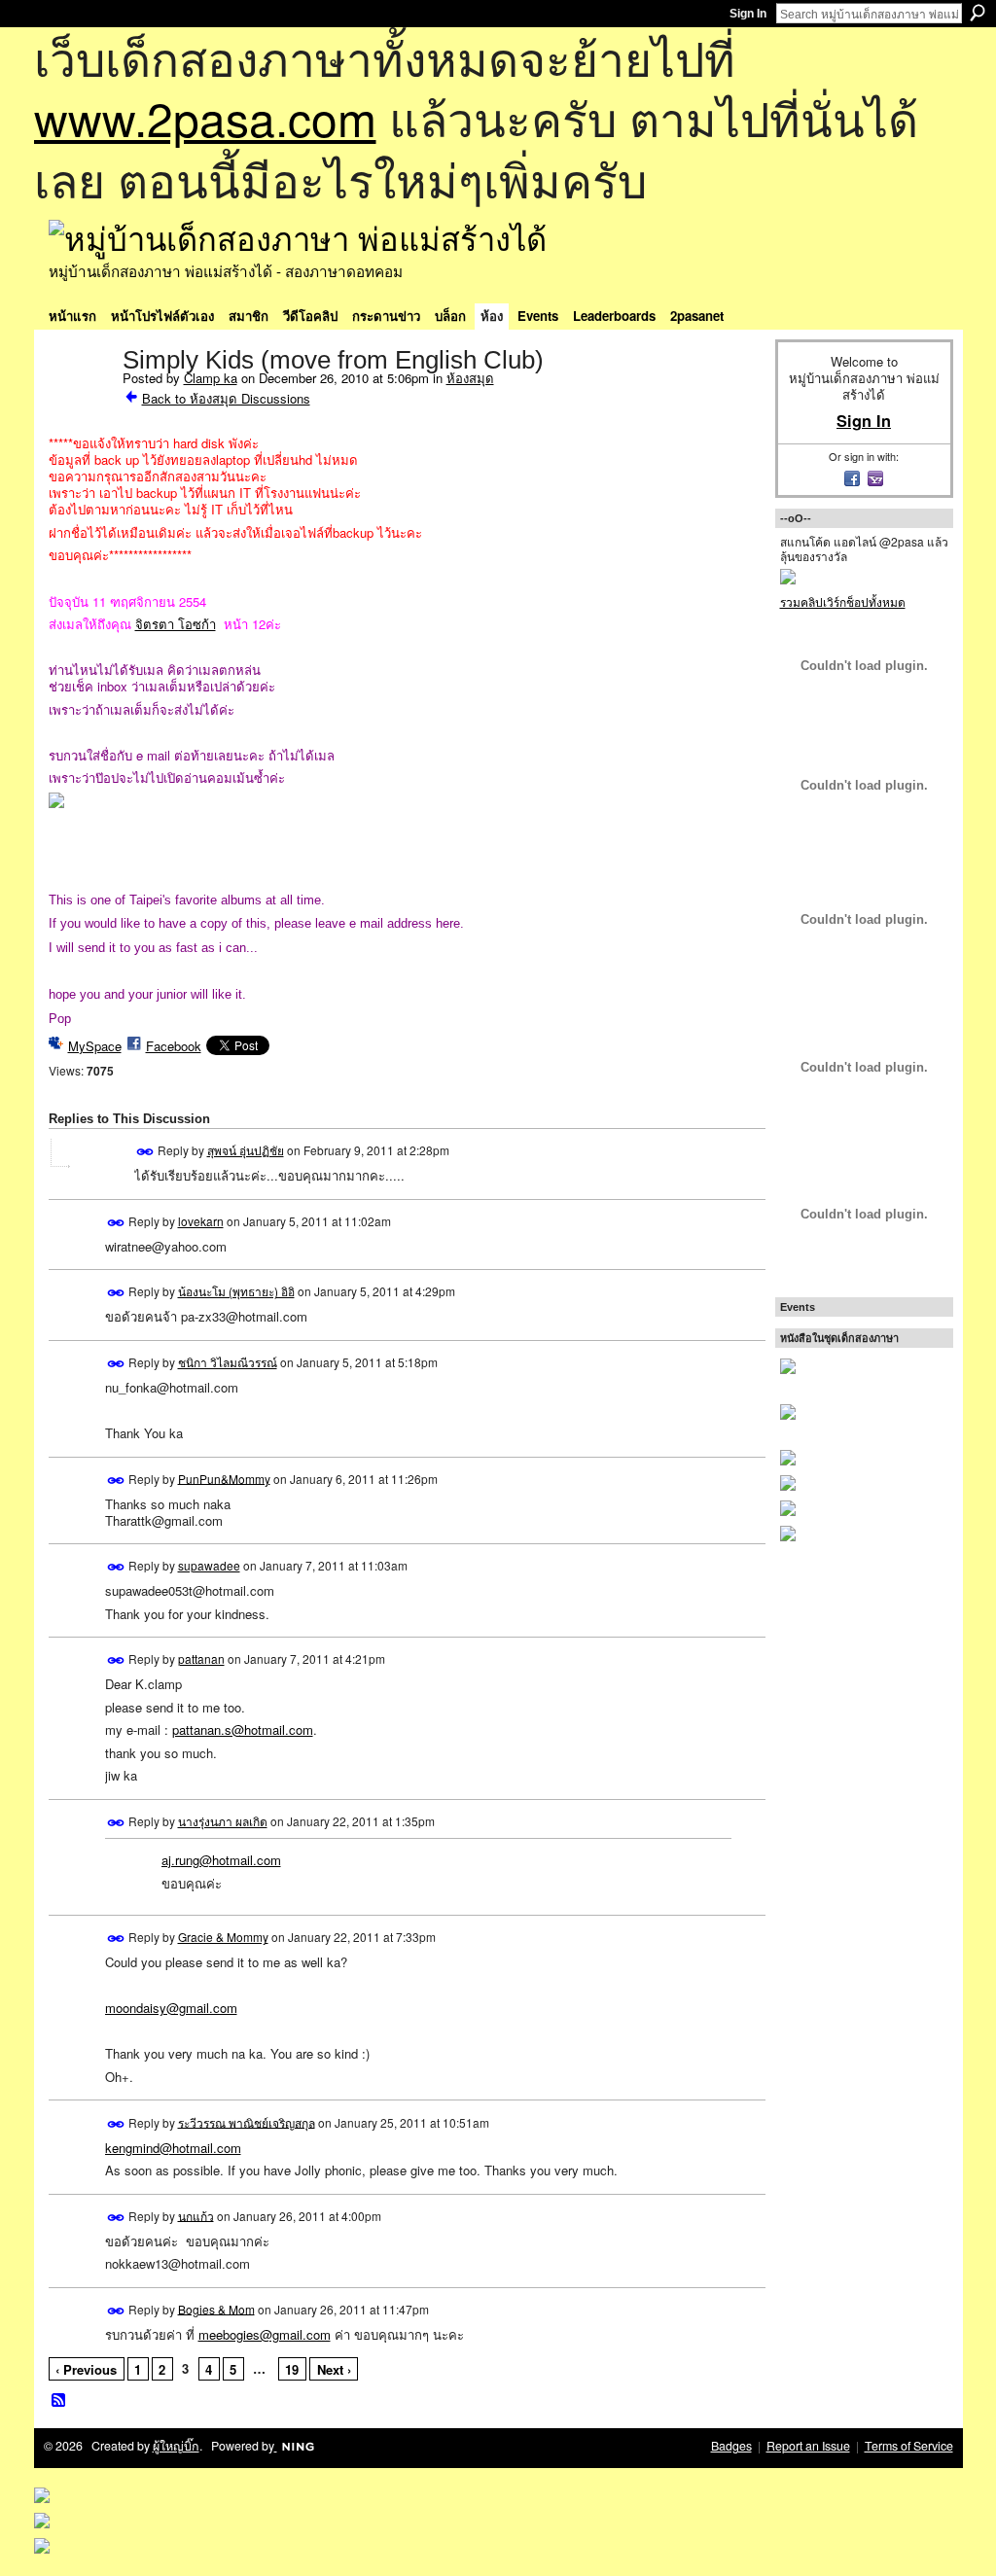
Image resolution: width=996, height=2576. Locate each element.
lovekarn (201, 1221)
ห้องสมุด (470, 378)
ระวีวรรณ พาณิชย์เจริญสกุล (247, 2121)
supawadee (209, 1565)
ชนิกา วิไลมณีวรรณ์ (228, 1362)
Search (978, 13)
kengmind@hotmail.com (173, 2148)
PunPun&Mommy (224, 1478)
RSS (59, 2401)
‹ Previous (86, 2369)
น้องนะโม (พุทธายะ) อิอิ (236, 1291)
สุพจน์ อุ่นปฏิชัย (246, 1150)
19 (292, 2369)
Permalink (145, 1152)
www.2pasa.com (205, 117)
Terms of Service (909, 2446)
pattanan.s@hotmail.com (243, 1729)
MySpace (95, 1046)
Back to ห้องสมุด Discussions (226, 398)
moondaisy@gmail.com (171, 2008)
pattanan (201, 1659)
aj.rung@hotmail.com (221, 1860)
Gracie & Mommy (223, 1937)
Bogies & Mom (216, 2308)
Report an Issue (808, 2446)
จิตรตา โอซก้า (176, 624)
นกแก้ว (196, 2215)
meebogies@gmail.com (265, 2334)
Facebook (174, 1046)
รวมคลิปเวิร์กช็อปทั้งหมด (843, 601)
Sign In (748, 14)
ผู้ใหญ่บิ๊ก (176, 2446)
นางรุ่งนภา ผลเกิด (223, 1821)
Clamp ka (211, 378)
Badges (731, 2446)
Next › (334, 2369)
